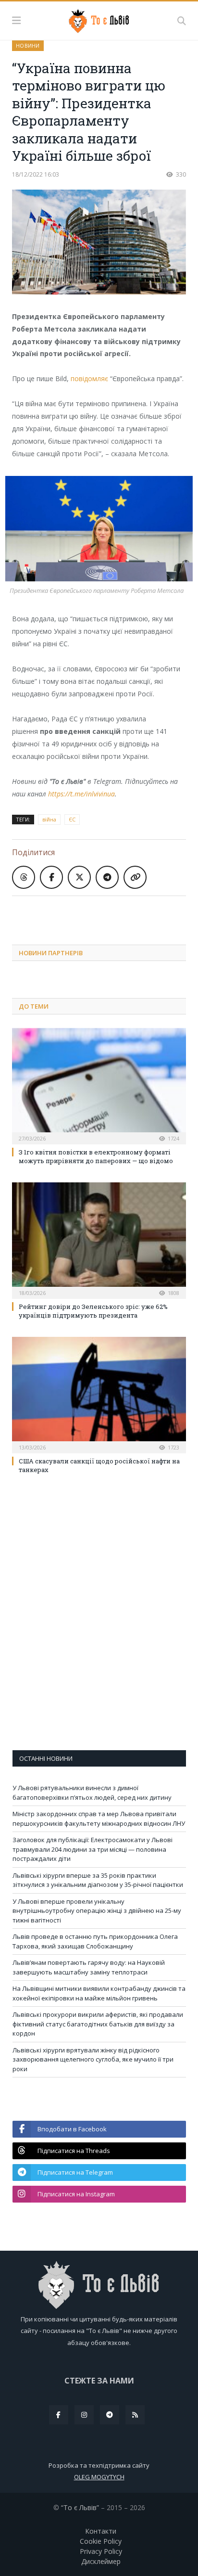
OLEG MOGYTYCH (99, 2477)
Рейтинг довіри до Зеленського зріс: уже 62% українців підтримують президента (93, 1311)
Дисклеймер (101, 2561)
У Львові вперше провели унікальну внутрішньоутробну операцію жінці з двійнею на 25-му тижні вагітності (97, 1911)
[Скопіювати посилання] (135, 877)
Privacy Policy (101, 2551)
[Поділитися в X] (79, 877)
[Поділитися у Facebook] (51, 877)
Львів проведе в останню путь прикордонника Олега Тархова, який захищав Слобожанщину (95, 1941)
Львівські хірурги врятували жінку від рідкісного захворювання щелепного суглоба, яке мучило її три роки (93, 2059)
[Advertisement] (105, 913)
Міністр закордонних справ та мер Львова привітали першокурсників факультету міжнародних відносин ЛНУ (99, 1819)
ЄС (72, 819)
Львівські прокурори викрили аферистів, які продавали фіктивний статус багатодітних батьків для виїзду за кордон (98, 2024)
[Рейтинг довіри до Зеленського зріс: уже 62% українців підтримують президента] (99, 1239)
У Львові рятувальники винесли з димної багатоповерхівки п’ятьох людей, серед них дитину (92, 1793)
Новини (28, 45)
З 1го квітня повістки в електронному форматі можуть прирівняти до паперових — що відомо (96, 1156)
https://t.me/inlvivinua (81, 794)
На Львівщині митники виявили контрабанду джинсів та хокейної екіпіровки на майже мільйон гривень (99, 1993)
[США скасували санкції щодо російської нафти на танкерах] (99, 1394)
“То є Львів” (80, 2507)
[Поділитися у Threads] (24, 877)
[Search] (182, 21)
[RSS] (135, 2415)
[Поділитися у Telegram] (107, 877)
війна (49, 819)
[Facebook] (59, 2415)
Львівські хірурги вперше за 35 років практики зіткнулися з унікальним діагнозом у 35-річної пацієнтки (98, 1880)
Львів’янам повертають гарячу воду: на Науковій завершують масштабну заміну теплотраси (89, 1967)
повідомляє (89, 378)
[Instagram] (84, 2415)
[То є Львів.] (99, 19)
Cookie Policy (101, 2541)
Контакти (101, 2531)
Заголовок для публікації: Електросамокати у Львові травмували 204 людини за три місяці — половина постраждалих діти (93, 1849)
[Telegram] (110, 2415)
